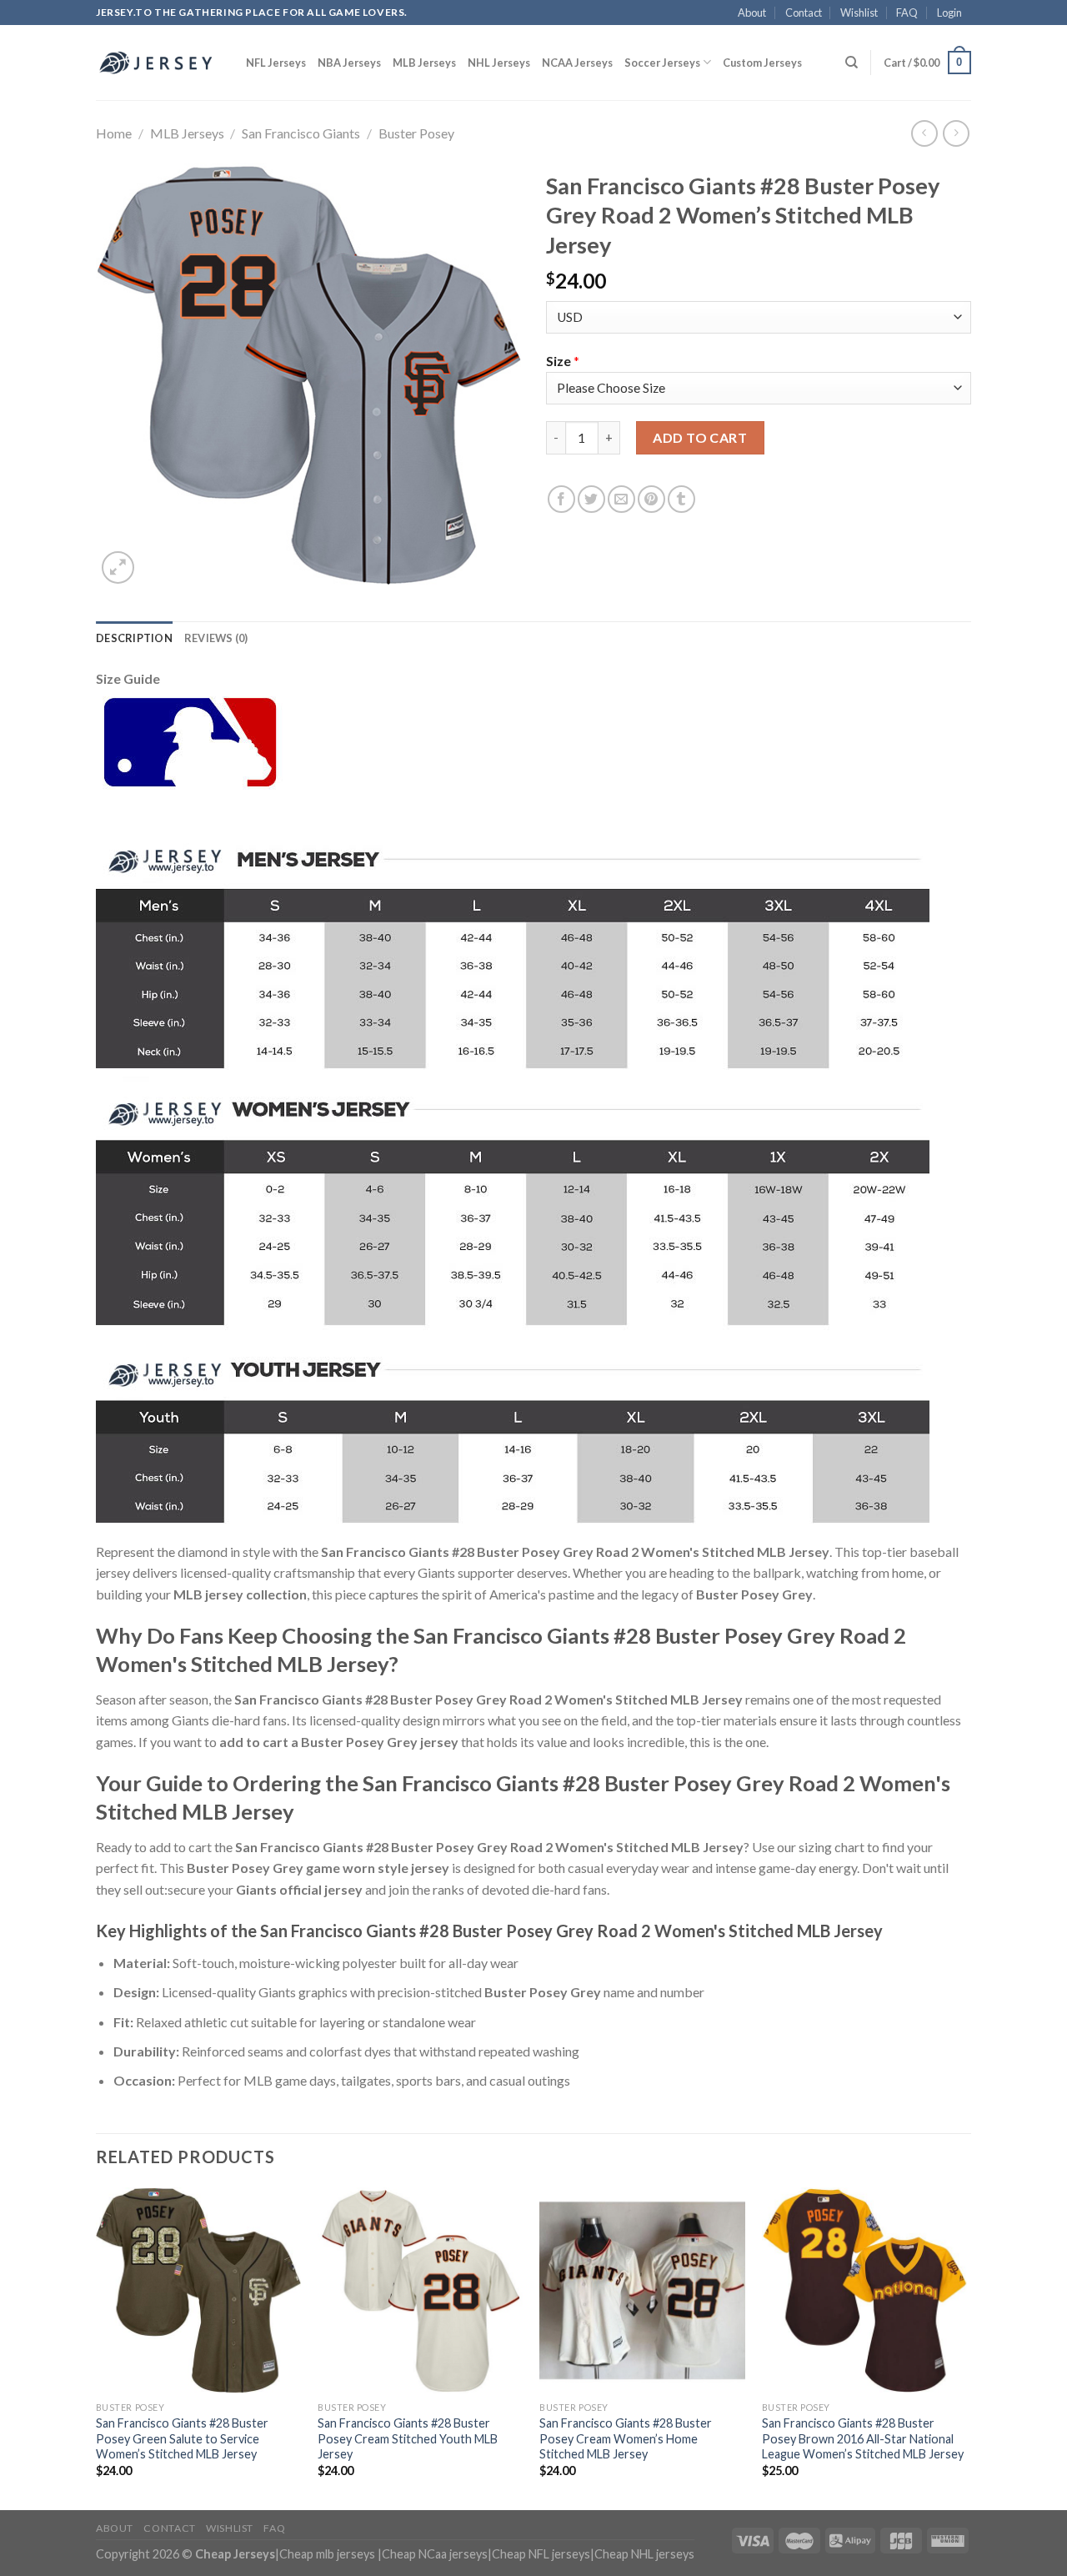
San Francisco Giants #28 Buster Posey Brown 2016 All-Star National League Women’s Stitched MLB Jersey (863, 2438)
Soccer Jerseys (662, 63)
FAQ (907, 13)
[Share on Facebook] (561, 499)
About (752, 13)
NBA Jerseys (349, 63)
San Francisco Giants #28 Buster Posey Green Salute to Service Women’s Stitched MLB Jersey (182, 2438)
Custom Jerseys (762, 63)
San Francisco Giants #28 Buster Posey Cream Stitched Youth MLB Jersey (408, 2438)
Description (134, 638)
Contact (804, 13)
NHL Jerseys (499, 63)
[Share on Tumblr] (681, 499)
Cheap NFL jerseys (541, 2554)
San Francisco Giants (301, 133)
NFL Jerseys (276, 63)
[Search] (852, 63)
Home (114, 133)
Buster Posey (416, 133)
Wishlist (859, 13)
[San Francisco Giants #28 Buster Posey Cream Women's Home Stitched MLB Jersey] (642, 2290)
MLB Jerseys (424, 63)
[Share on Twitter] (591, 499)
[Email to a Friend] (621, 499)
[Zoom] (118, 567)
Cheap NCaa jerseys (435, 2554)
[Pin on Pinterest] (651, 499)
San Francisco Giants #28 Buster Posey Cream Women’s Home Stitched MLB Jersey (626, 2438)
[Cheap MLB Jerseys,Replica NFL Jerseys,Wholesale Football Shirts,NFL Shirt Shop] (158, 63)
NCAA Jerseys (577, 63)
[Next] (966, 2347)
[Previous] (97, 2347)
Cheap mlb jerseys (327, 2554)
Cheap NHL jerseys (644, 2554)
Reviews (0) (216, 638)
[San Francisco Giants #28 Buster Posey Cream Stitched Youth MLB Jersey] (421, 2290)
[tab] (134, 638)
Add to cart (700, 437)
